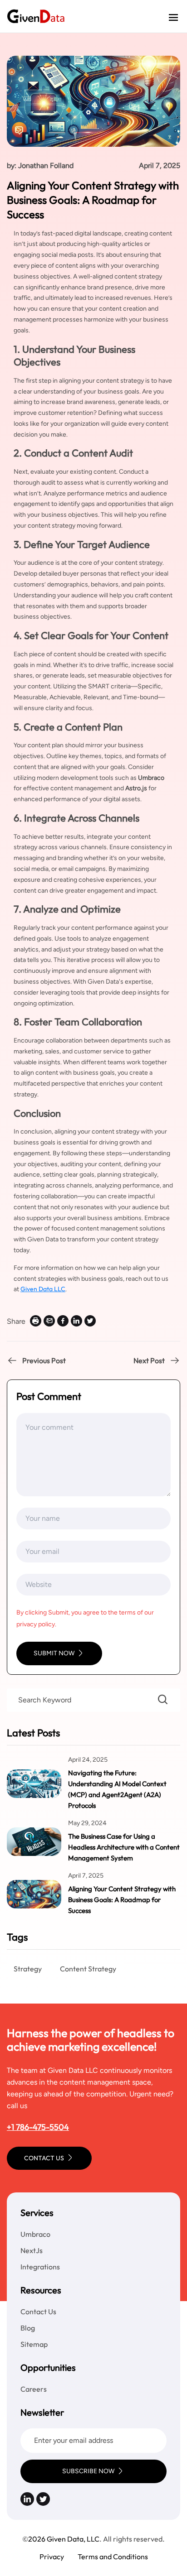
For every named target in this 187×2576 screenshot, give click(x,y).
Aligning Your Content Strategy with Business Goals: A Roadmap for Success (122, 1900)
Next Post (149, 1360)
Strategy (28, 1969)
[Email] (49, 1321)
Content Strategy (88, 1969)
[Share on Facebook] (63, 1321)
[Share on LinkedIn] (76, 1321)
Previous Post (44, 1360)
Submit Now (54, 1653)
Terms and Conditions (113, 2557)
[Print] (36, 1321)
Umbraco (35, 2234)
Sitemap (34, 2344)
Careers (34, 2389)
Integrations (40, 2267)
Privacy (52, 2557)
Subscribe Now (88, 2471)
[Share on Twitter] (90, 1321)
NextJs (32, 2250)
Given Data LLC (43, 1289)
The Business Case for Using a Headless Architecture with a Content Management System (124, 1847)
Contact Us (45, 2158)
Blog (28, 2328)
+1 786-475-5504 (38, 2127)
